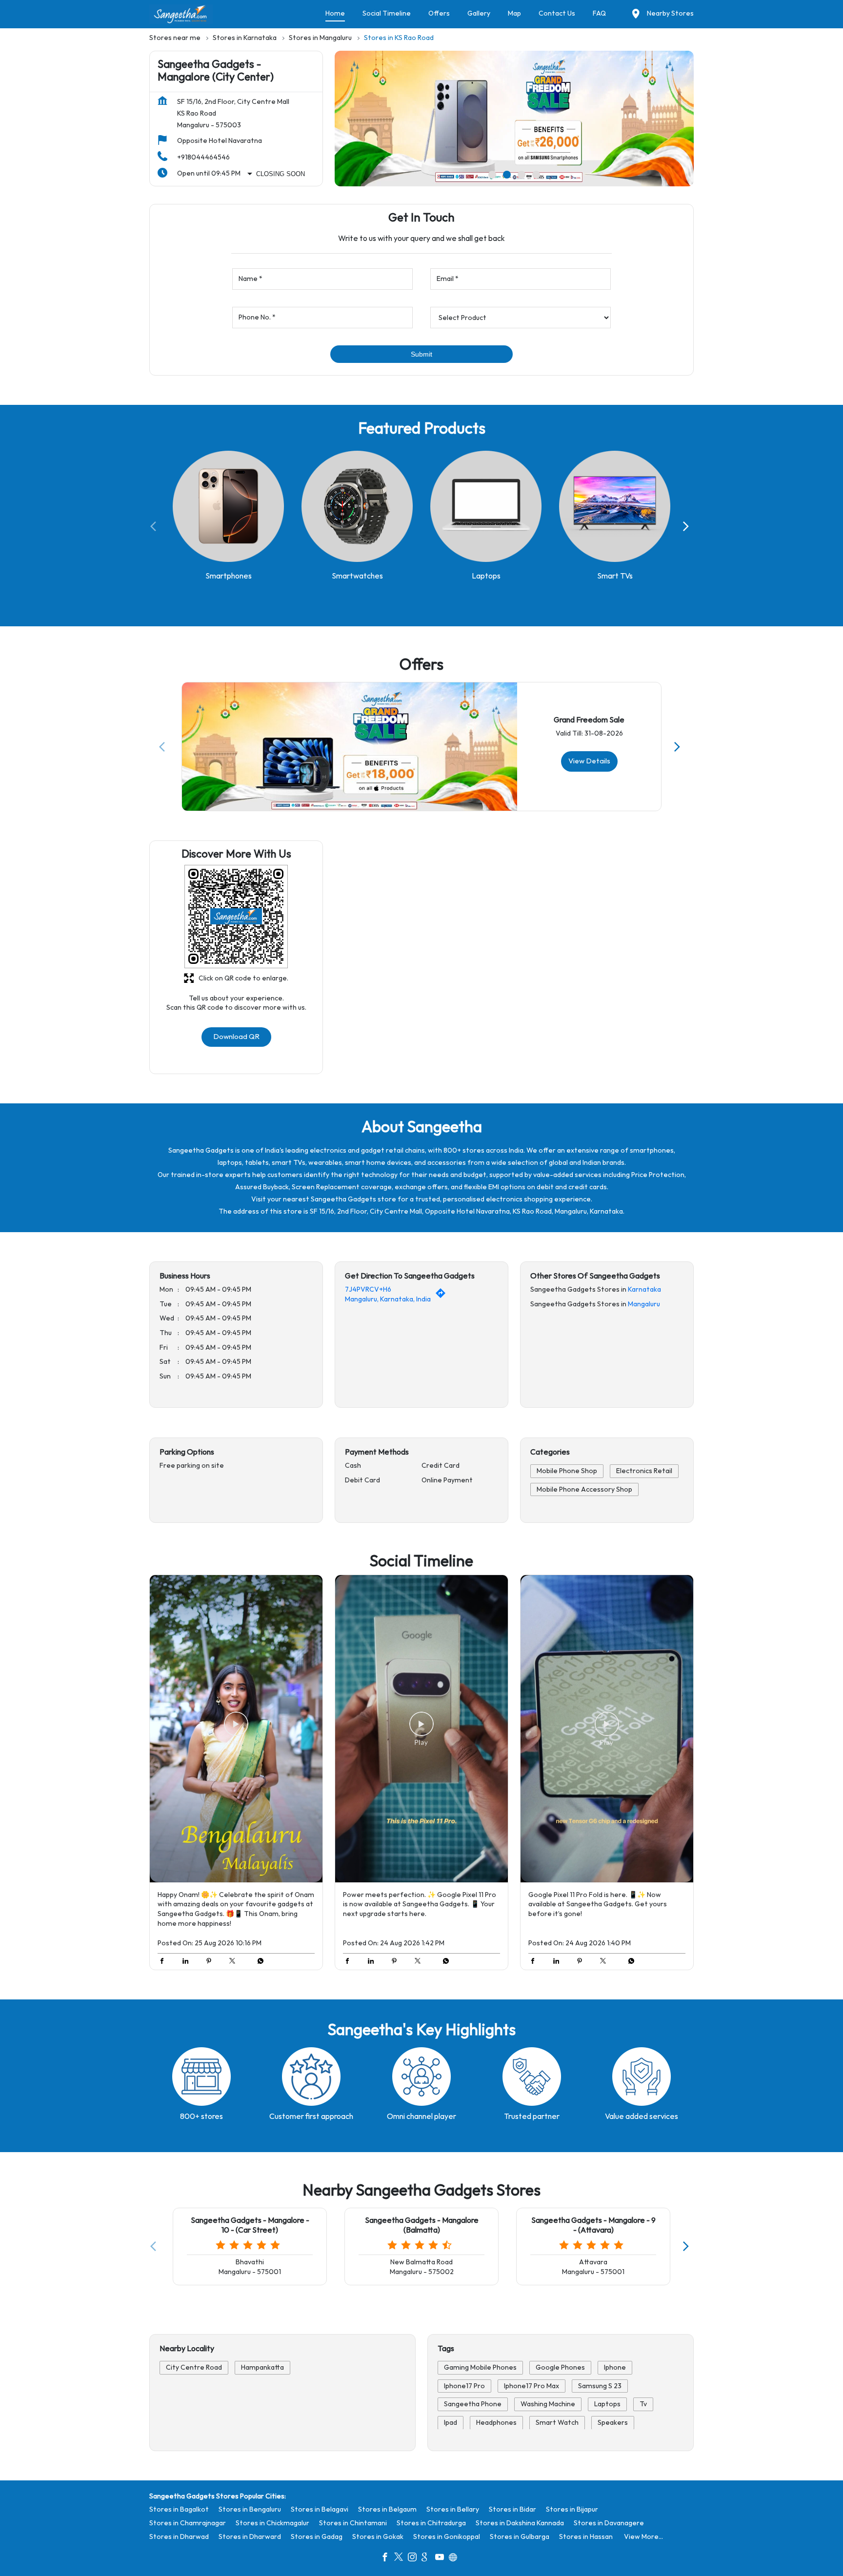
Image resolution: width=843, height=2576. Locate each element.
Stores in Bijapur (572, 2509)
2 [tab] (507, 175)
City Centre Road (194, 2367)
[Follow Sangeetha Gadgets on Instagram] (415, 2558)
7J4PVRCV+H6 (368, 1290)
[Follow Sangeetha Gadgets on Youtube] (442, 2558)
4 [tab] (536, 175)
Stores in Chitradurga (431, 2523)
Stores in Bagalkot (179, 2509)
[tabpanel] (514, 119)
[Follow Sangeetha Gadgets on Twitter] (401, 2558)
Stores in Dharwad (179, 2537)
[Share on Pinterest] (211, 1962)
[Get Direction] (443, 1296)
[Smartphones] (228, 507)
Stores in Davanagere (609, 2523)
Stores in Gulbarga (520, 2537)
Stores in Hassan (586, 2537)
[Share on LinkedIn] (188, 1962)
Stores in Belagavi (320, 2509)
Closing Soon (281, 174)
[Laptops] (486, 507)
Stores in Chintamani (353, 2523)
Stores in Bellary (453, 2509)
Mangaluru (644, 1304)
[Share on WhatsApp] (258, 1962)
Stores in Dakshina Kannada (520, 2523)
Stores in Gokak (378, 2537)
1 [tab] (492, 175)
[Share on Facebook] (164, 1962)
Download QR (236, 1037)
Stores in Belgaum (387, 2509)
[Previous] (155, 526)
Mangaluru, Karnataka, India (388, 1299)
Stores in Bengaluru (250, 2509)
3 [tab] (522, 175)
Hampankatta (262, 2367)
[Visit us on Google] (428, 2558)
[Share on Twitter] (235, 1962)
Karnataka (644, 1290)
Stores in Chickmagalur (272, 2523)
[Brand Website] (456, 2558)
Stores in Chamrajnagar (188, 2523)
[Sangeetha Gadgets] (181, 14)
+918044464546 (203, 157)
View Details (589, 761)
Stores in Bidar (512, 2509)
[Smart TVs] (615, 507)
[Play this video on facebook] (236, 1729)
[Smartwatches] (357, 507)
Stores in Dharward (250, 2537)
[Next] (688, 526)
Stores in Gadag (317, 2537)
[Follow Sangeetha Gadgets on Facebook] (387, 2558)
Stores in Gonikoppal (447, 2537)
